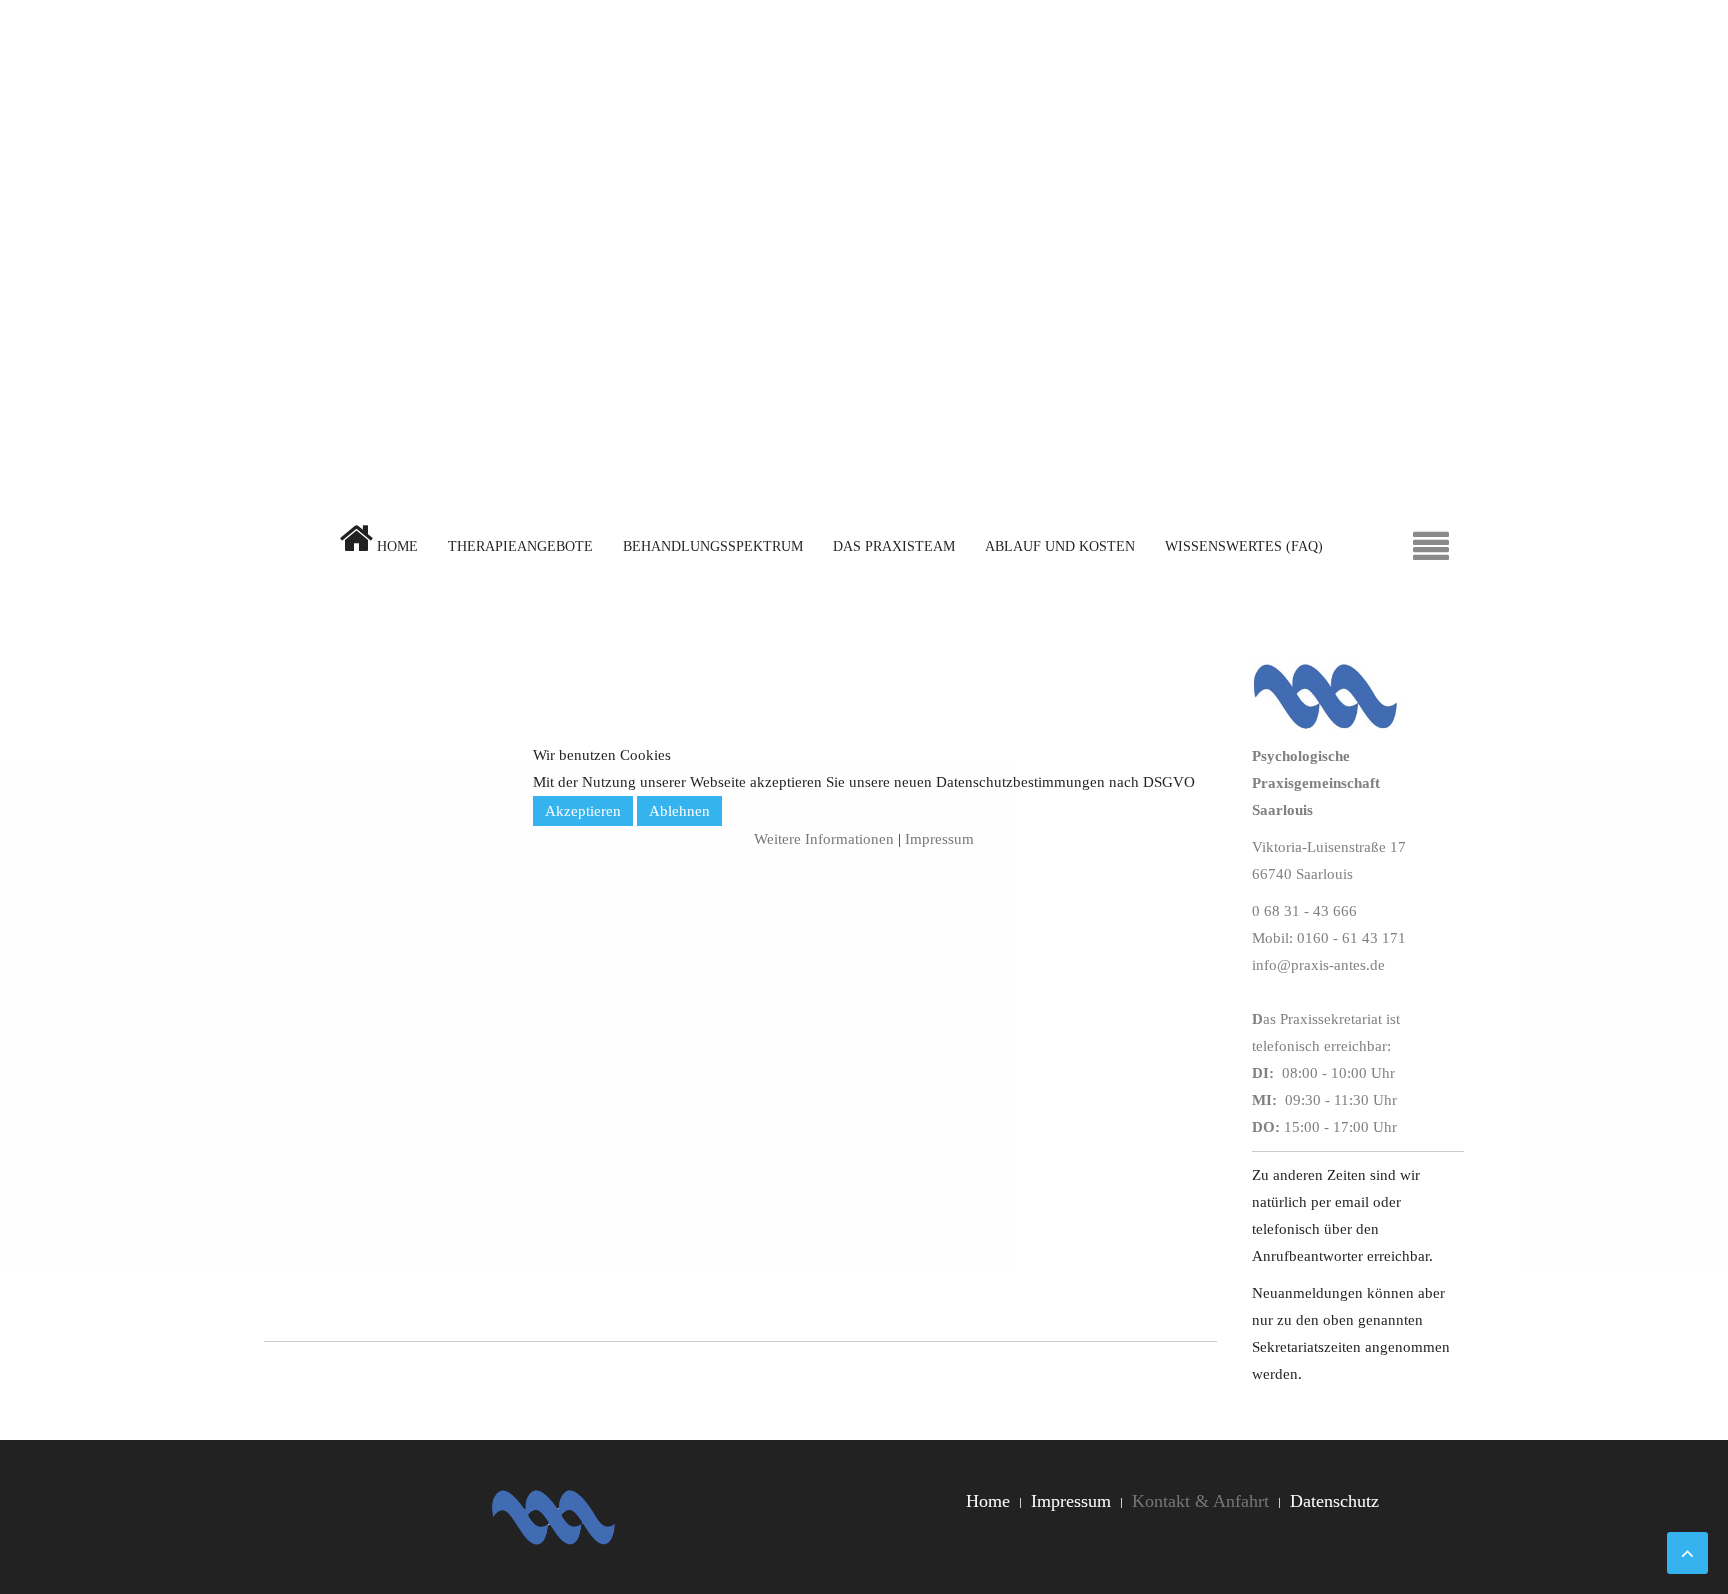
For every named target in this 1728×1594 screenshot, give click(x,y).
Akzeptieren (583, 811)
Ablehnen (679, 811)
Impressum (939, 839)
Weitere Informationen (824, 839)
